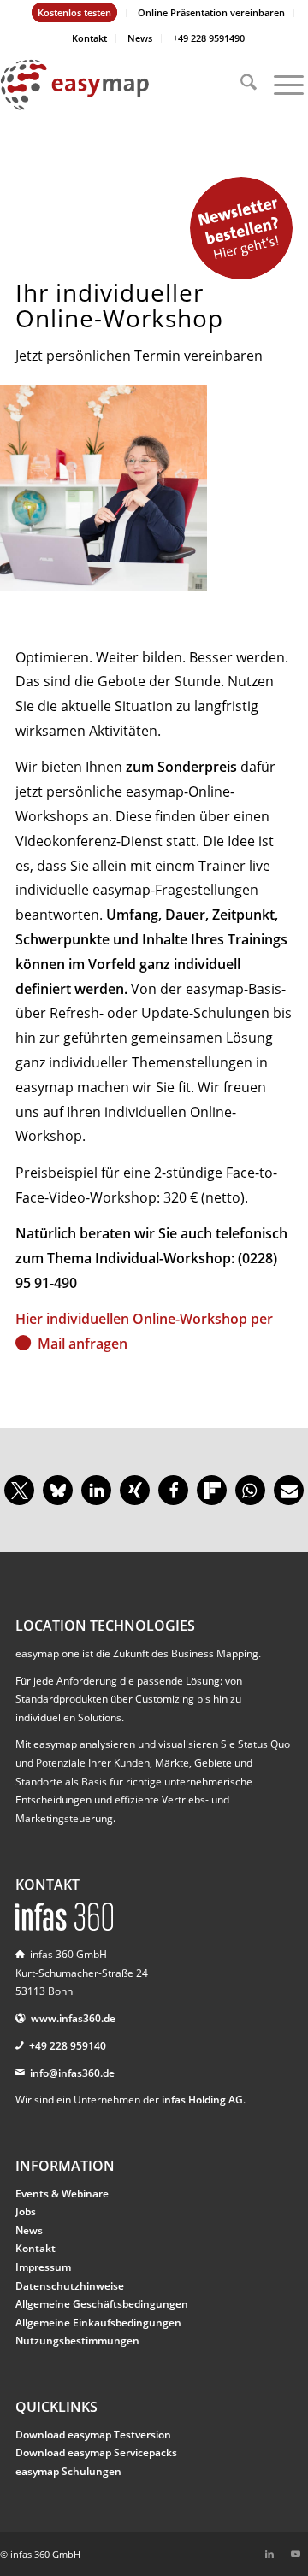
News (140, 38)
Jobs (26, 2211)
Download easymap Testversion (93, 2435)
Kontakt (89, 38)
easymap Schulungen (68, 2471)
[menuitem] (75, 13)
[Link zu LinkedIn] (269, 2554)
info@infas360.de (72, 2073)
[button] (19, 1490)
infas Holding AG (202, 2100)
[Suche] (240, 85)
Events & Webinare (62, 2194)
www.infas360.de (73, 2018)
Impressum (43, 2267)
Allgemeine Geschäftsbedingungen (102, 2304)
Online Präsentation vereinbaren (211, 12)
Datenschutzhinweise (70, 2286)
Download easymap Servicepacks (96, 2452)
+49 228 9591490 (209, 38)
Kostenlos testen (74, 12)
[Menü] (280, 85)
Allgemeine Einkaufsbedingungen (98, 2323)
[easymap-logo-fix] (123, 85)
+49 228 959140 (68, 2046)
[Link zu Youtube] (295, 2554)
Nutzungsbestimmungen (77, 2341)
